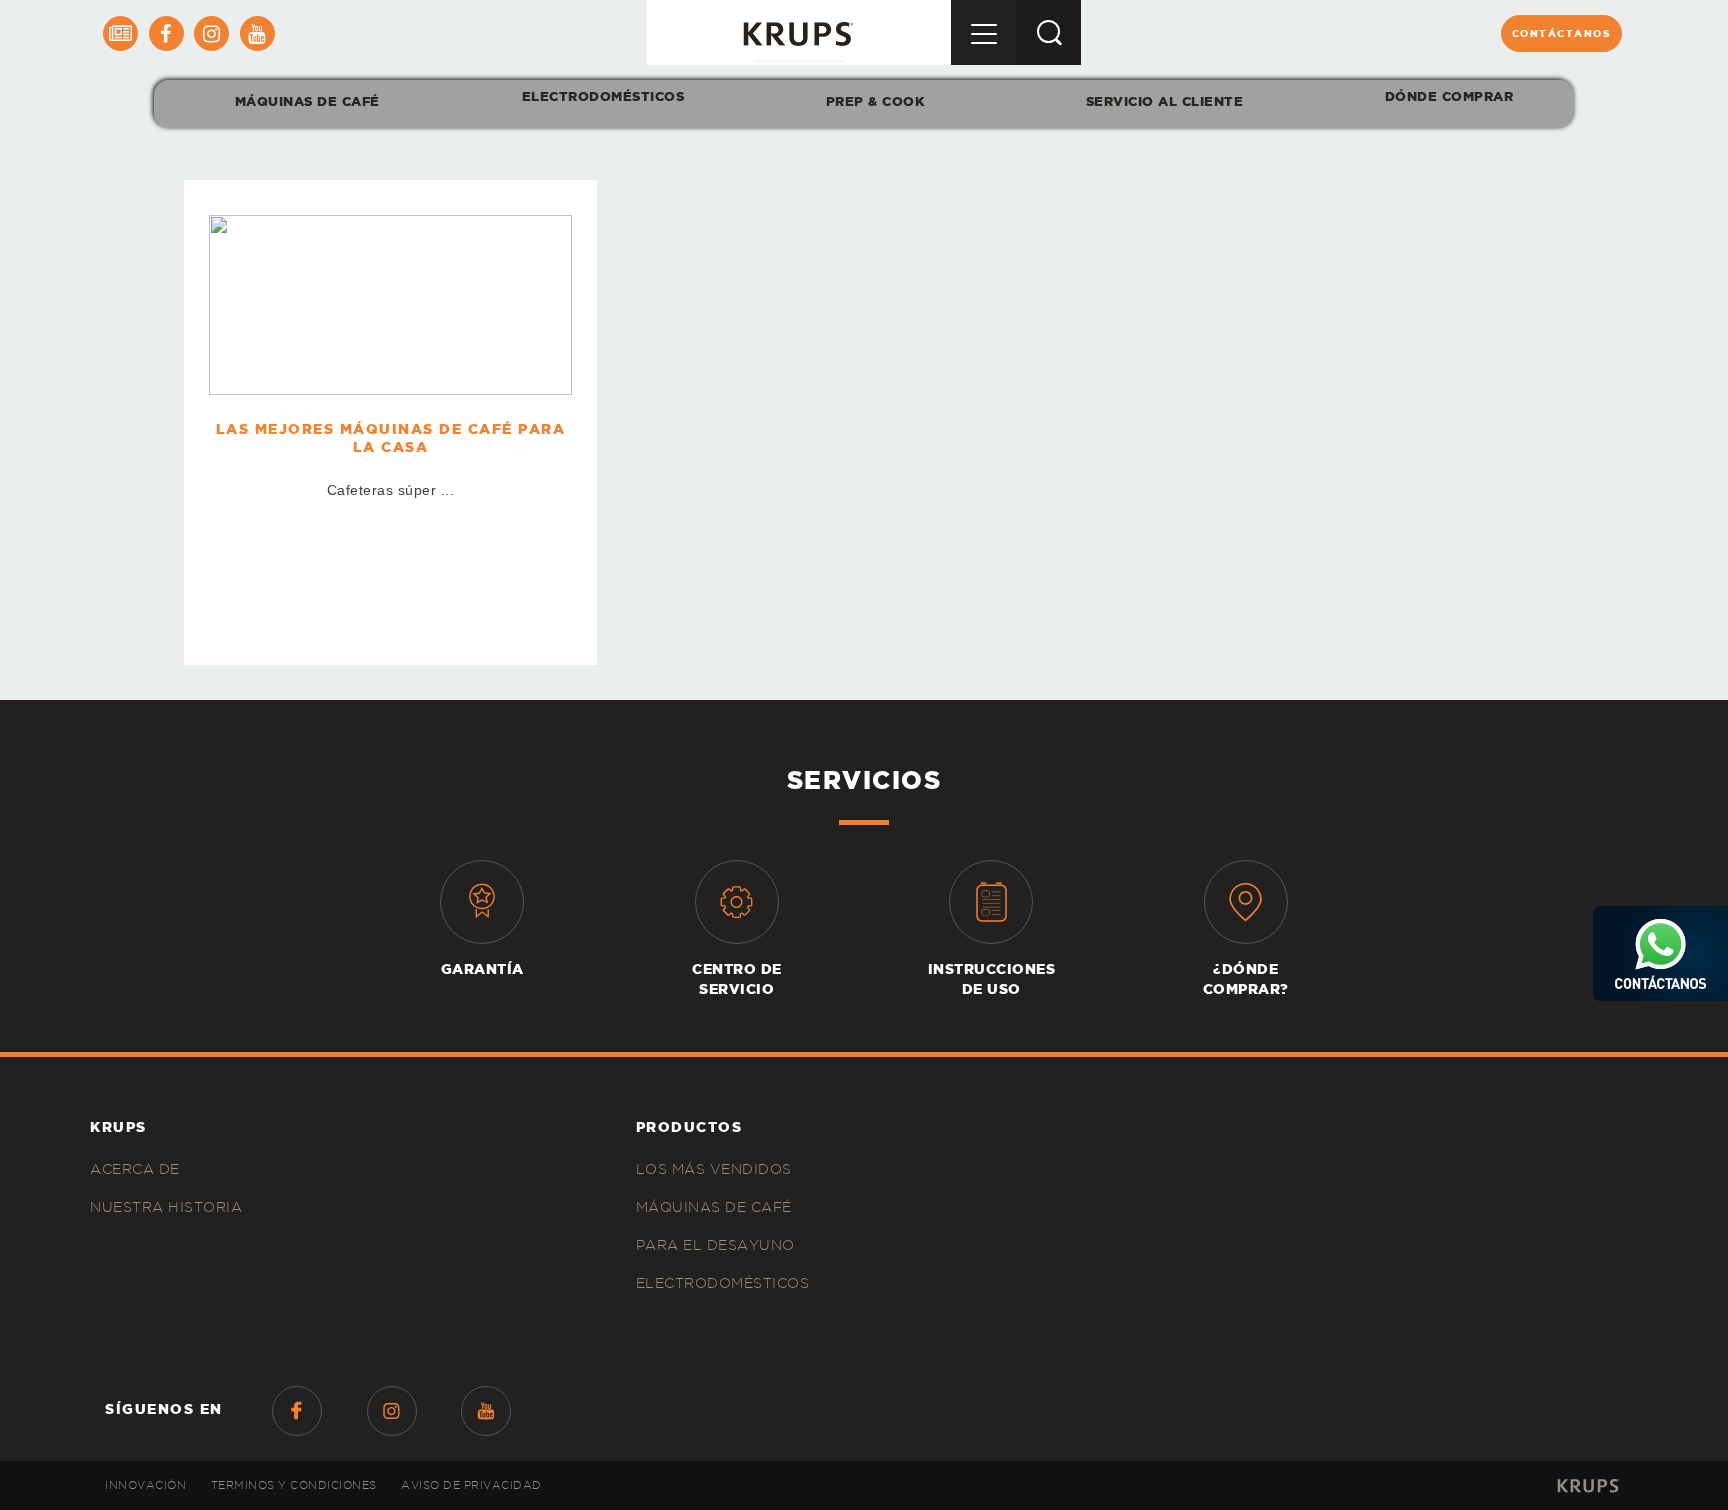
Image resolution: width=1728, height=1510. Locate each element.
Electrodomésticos (602, 96)
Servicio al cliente (1165, 101)
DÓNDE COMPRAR (1449, 96)
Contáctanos (1562, 33)
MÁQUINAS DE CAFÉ (307, 101)
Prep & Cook (875, 101)
